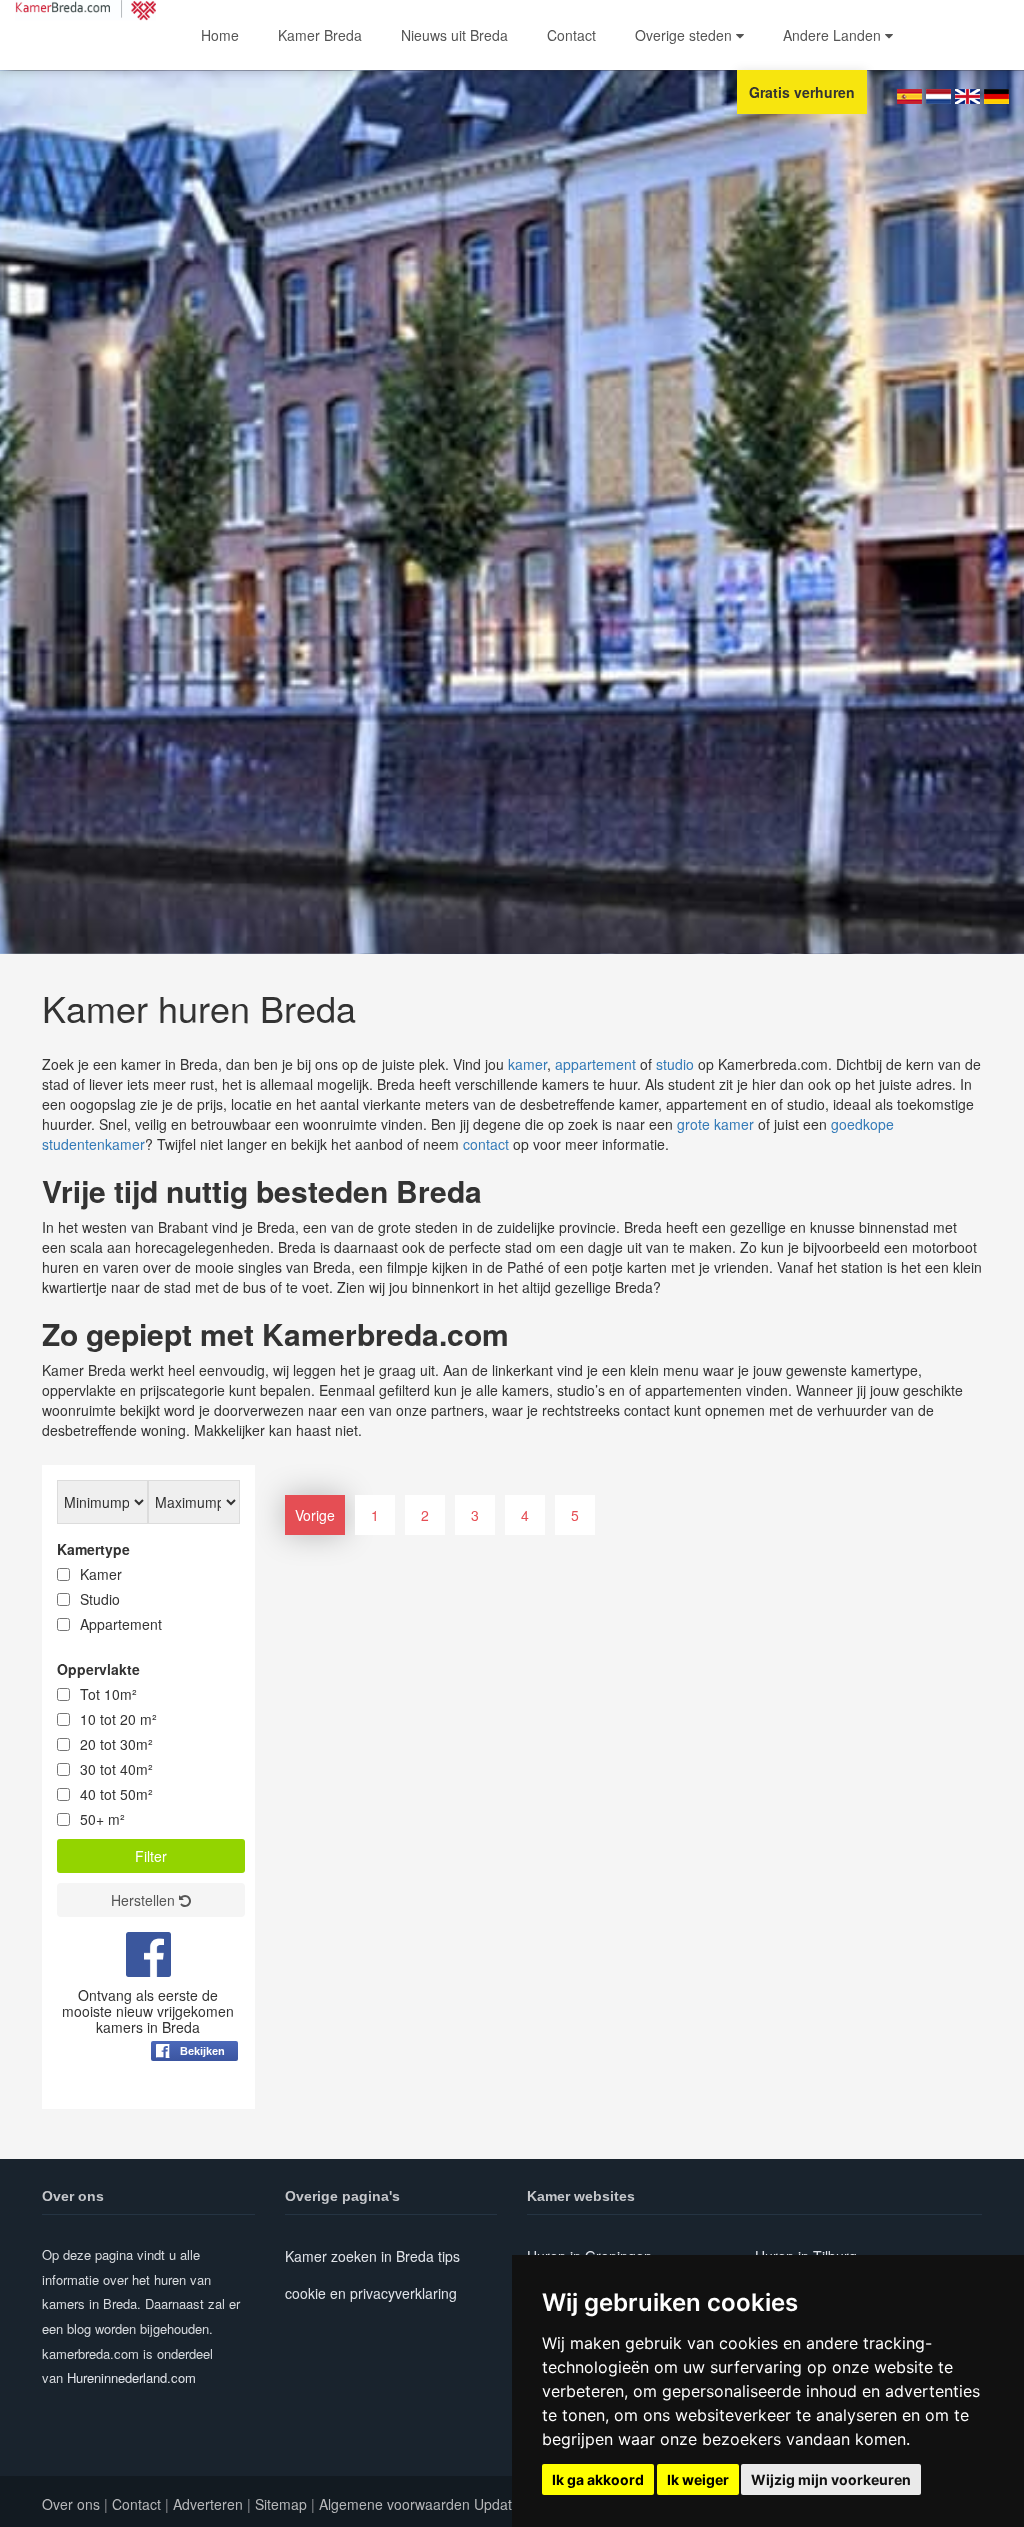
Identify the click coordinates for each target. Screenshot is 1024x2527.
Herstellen (145, 1900)
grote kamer (715, 1124)
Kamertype (93, 1549)
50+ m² (102, 1819)
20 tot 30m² (116, 1744)
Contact (571, 35)
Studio (100, 1599)
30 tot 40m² (116, 1769)
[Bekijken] (194, 2100)
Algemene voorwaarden (394, 2504)
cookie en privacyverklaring (371, 2293)
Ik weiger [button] (698, 2479)
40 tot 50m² (116, 1794)
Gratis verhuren (802, 92)
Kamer (101, 1574)
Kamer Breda (320, 35)
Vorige (315, 1515)
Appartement (121, 1624)
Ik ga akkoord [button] (598, 2479)
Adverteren (208, 2504)
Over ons (71, 2504)
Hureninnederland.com (131, 2377)
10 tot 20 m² (118, 1719)
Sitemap (281, 2504)
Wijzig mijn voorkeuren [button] (831, 2479)
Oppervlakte (98, 1669)
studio (675, 1064)
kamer (527, 1064)
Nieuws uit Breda (454, 35)
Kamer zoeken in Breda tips (372, 2256)
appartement (595, 1064)
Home (220, 35)
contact (486, 1144)
